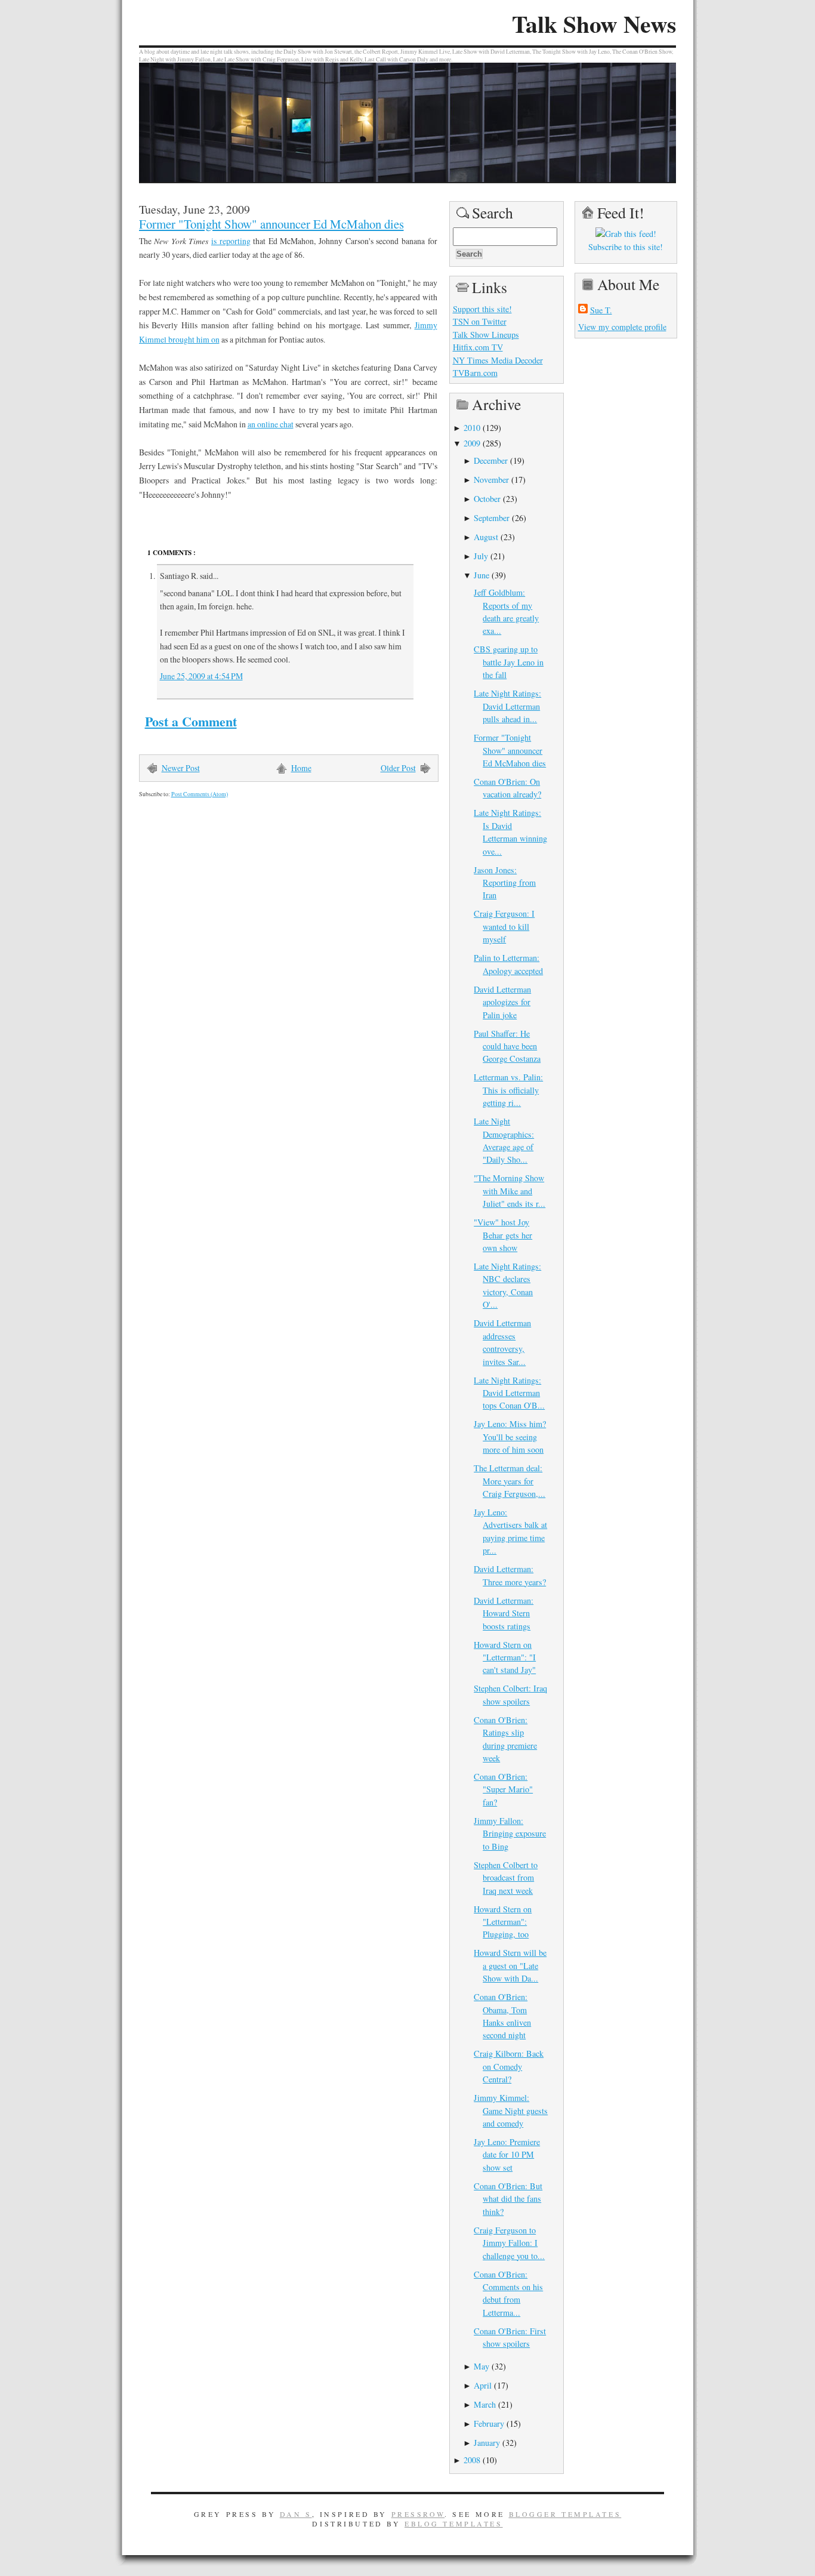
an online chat (271, 424)
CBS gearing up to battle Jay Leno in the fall (509, 662)
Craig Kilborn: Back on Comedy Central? (509, 2066)
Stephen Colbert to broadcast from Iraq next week (506, 1878)
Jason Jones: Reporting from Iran (505, 883)
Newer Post (181, 768)
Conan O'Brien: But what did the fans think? (508, 2199)
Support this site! (482, 309)
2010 (472, 428)
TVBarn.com (475, 373)
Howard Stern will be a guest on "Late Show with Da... (510, 1965)
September (492, 518)
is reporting (231, 241)
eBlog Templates (454, 2523)
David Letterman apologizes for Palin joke (502, 1002)
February (489, 2424)
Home (301, 768)
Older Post (398, 768)
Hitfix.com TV (478, 347)
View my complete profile (622, 327)
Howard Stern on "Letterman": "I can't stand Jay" (505, 1657)
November (491, 480)
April (483, 2385)
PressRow (418, 2514)
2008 (472, 2460)
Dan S (296, 2514)
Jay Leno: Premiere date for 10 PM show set (507, 2155)
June (481, 575)
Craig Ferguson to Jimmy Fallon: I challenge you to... (509, 2243)
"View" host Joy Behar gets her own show (503, 1235)
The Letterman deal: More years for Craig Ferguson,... (510, 1481)
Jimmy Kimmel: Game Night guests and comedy (511, 2110)
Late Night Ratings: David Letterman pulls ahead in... (507, 706)
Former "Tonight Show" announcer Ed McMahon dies (271, 224)
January (487, 2443)
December (491, 460)
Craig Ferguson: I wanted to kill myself (504, 926)
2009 (472, 443)
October (487, 499)
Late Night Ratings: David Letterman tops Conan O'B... (509, 1393)
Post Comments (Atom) (200, 794)
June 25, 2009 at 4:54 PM (201, 676)
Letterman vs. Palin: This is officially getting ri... (508, 1090)
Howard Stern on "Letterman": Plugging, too (503, 1922)
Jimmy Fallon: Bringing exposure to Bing (510, 1834)
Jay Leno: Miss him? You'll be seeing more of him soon (510, 1437)
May (481, 2366)
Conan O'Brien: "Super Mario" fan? (503, 1789)
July (481, 556)
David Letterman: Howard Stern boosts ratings (504, 1613)
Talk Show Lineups (486, 335)
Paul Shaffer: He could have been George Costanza (507, 1046)
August (486, 537)
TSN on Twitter (480, 321)
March (485, 2404)
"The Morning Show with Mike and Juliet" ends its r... (510, 1191)
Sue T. (601, 310)
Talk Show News (594, 24)
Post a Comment (191, 721)
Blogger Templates (565, 2514)
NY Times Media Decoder (498, 360)
